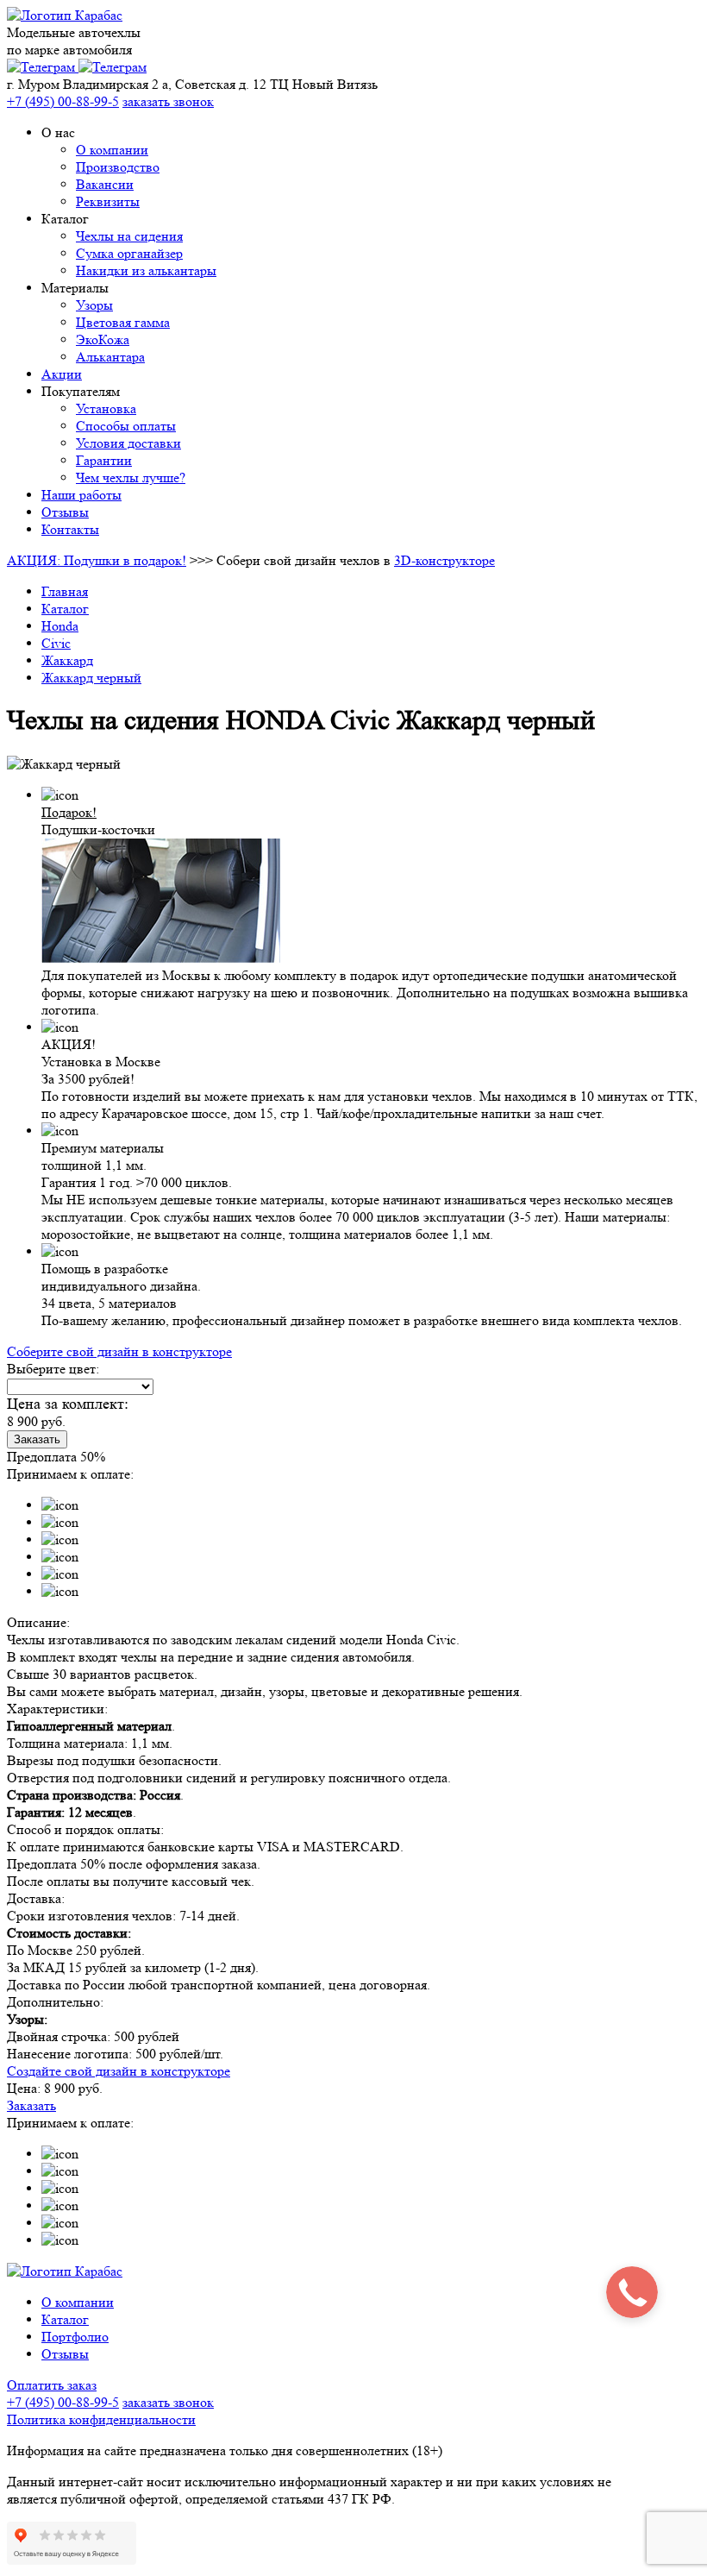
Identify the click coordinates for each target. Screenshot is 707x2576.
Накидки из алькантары (146, 270)
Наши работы (81, 495)
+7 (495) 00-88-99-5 (63, 2402)
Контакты (70, 529)
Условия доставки (128, 443)
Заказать (37, 1439)
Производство (118, 167)
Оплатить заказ (52, 2385)
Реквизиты (108, 201)
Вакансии (105, 184)
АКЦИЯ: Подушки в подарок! (97, 560)
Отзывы (65, 512)
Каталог (65, 2319)
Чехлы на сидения (129, 236)
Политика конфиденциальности (101, 2419)
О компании (112, 150)
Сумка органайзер (129, 253)
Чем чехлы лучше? (131, 478)
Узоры (94, 305)
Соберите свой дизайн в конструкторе (119, 1351)
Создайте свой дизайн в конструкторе (119, 2071)
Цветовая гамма (123, 322)
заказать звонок (168, 101)
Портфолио (75, 2337)
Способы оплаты (126, 426)
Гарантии (104, 460)
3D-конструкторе (444, 560)
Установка (106, 408)
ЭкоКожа (103, 339)
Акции (62, 374)
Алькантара (110, 357)
